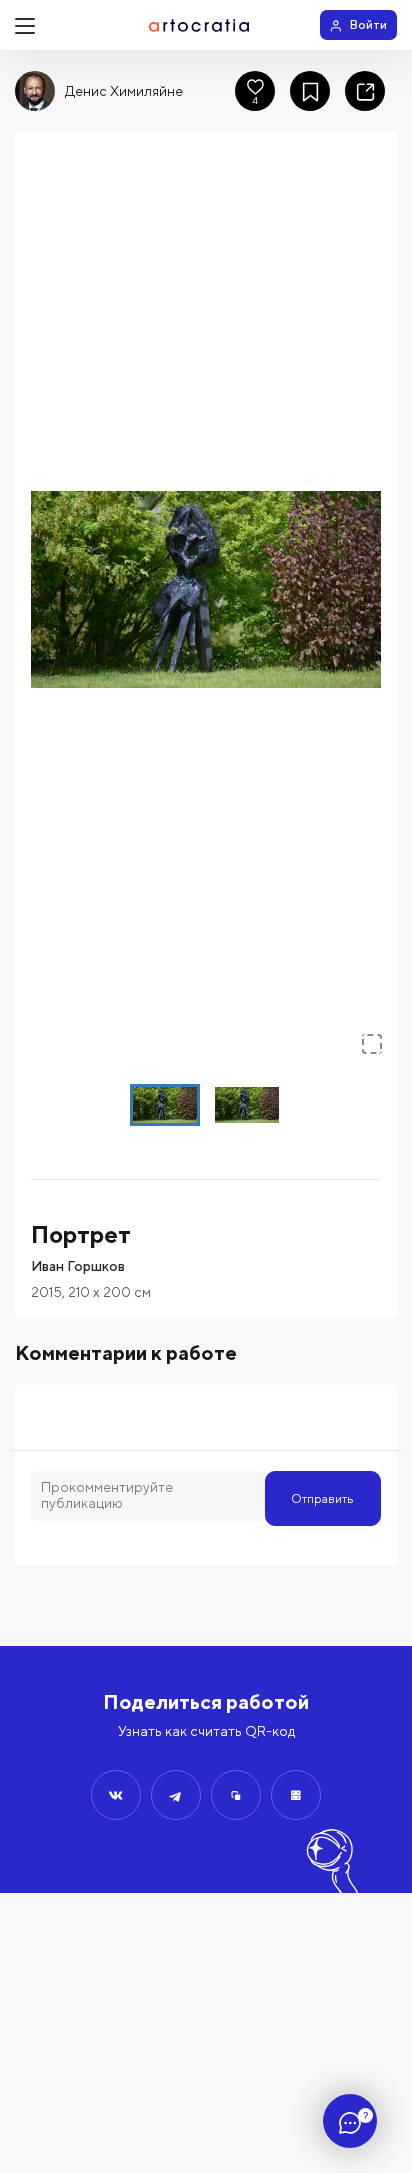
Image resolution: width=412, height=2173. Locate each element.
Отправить (322, 1498)
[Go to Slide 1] (165, 1105)
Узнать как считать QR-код (206, 1731)
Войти (368, 24)
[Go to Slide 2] (247, 1105)
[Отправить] (116, 1795)
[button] (206, 589)
